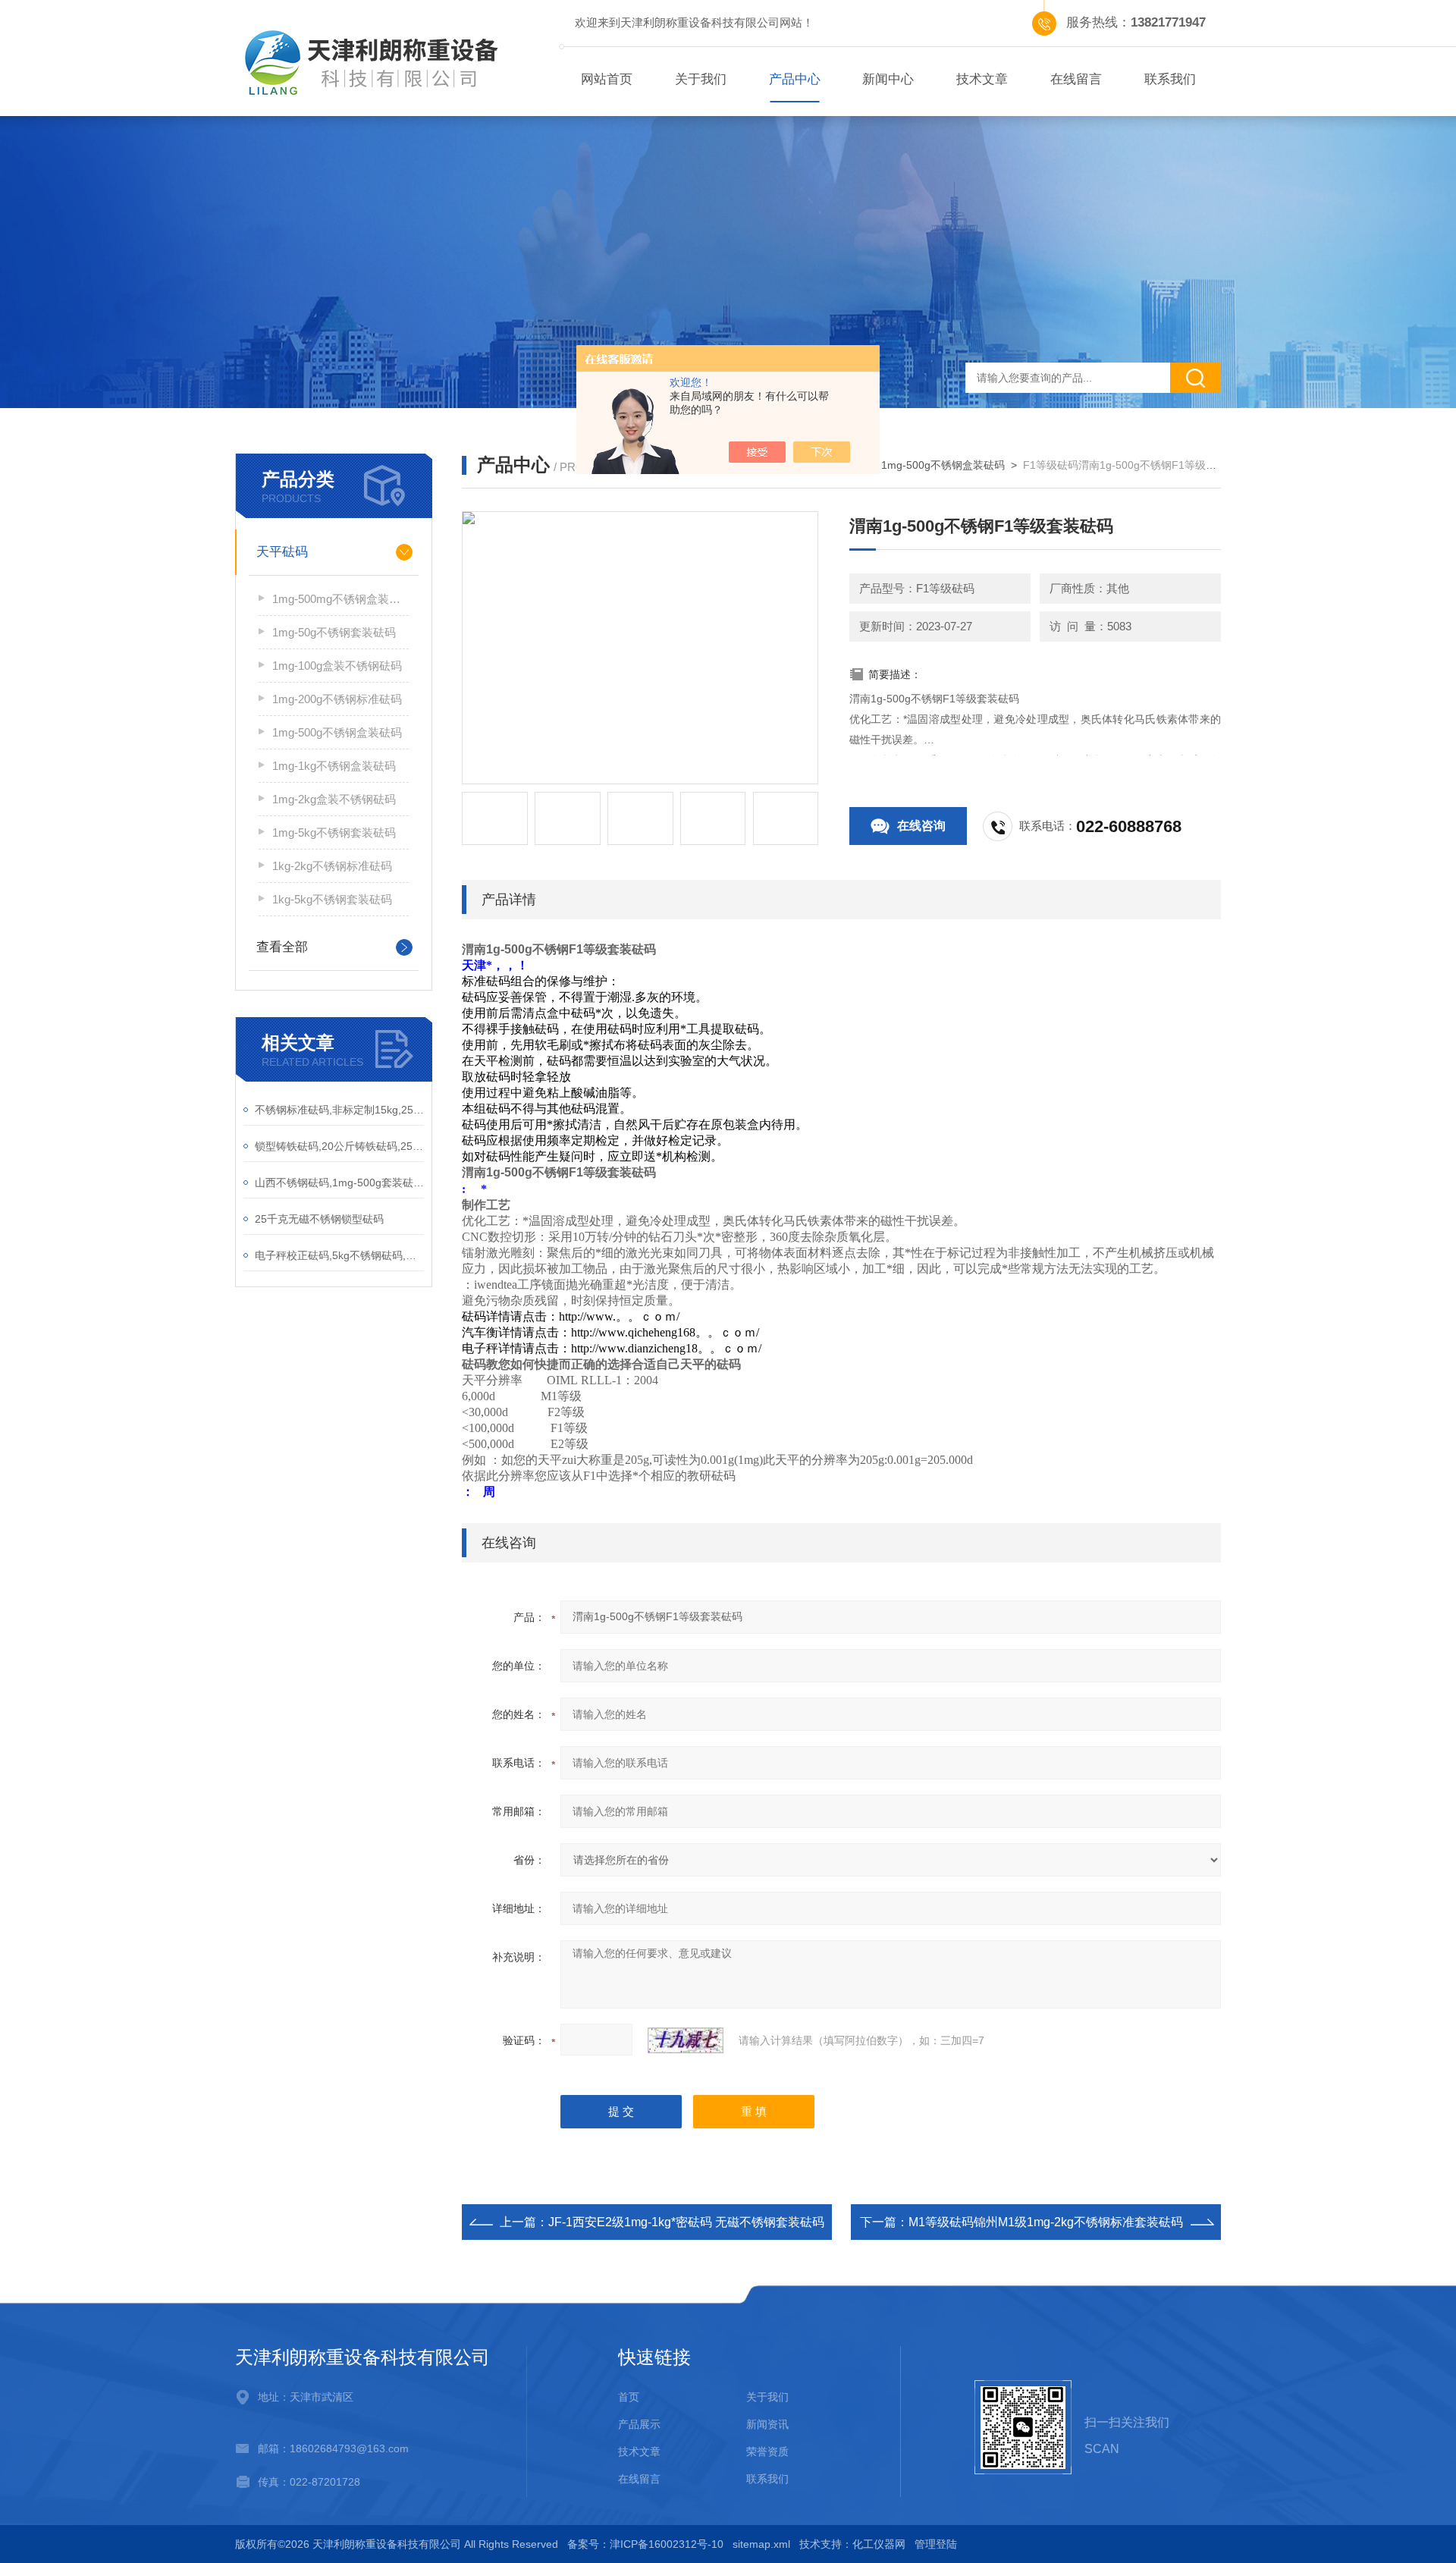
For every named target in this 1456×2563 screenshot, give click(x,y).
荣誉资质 (767, 2451)
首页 (629, 2397)
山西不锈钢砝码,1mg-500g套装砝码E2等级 (339, 1183)
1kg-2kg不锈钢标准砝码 (332, 866)
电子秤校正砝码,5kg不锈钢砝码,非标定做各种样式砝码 (339, 1255)
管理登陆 (936, 2544)
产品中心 (795, 79)
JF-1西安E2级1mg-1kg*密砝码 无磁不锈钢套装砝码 (686, 2222)
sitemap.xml (761, 2544)
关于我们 (701, 79)
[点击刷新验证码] (686, 2040)
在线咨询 (921, 826)
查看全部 (282, 947)
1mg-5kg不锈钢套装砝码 (334, 832)
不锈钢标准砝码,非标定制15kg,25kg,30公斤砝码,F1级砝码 (339, 1110)
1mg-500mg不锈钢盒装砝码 (340, 599)
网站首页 (607, 79)
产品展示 (639, 2424)
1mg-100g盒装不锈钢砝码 (337, 666)
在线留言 (1076, 79)
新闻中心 (888, 79)
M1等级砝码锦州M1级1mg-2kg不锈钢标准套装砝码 (1046, 2222)
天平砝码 (282, 552)
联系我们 (1170, 79)
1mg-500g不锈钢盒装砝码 (337, 732)
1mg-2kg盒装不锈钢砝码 (334, 799)
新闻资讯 (767, 2424)
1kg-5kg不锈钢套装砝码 (332, 899)
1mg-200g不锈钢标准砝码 (337, 699)
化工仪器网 (879, 2544)
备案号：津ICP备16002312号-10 (645, 2544)
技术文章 (982, 79)
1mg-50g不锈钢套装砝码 (334, 632)
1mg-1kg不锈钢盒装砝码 (334, 766)
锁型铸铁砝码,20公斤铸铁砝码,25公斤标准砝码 (339, 1146)
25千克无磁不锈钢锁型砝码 (319, 1219)
